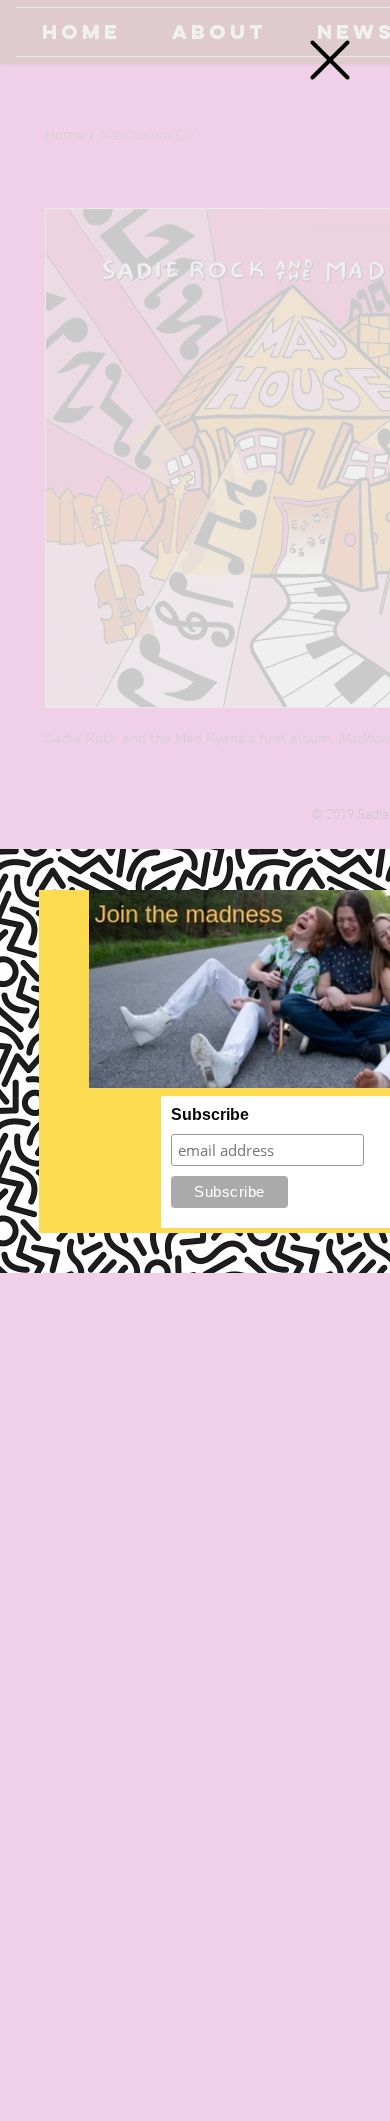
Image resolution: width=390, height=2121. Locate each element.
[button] (330, 60)
